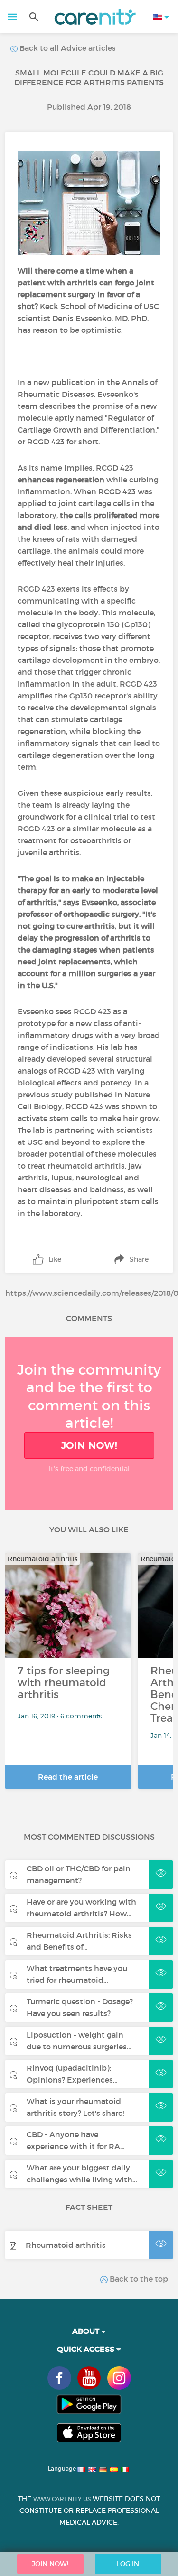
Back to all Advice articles (67, 48)
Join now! (89, 1445)
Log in (128, 2564)
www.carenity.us (62, 2499)
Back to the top (138, 2279)
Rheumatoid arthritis (66, 2245)
